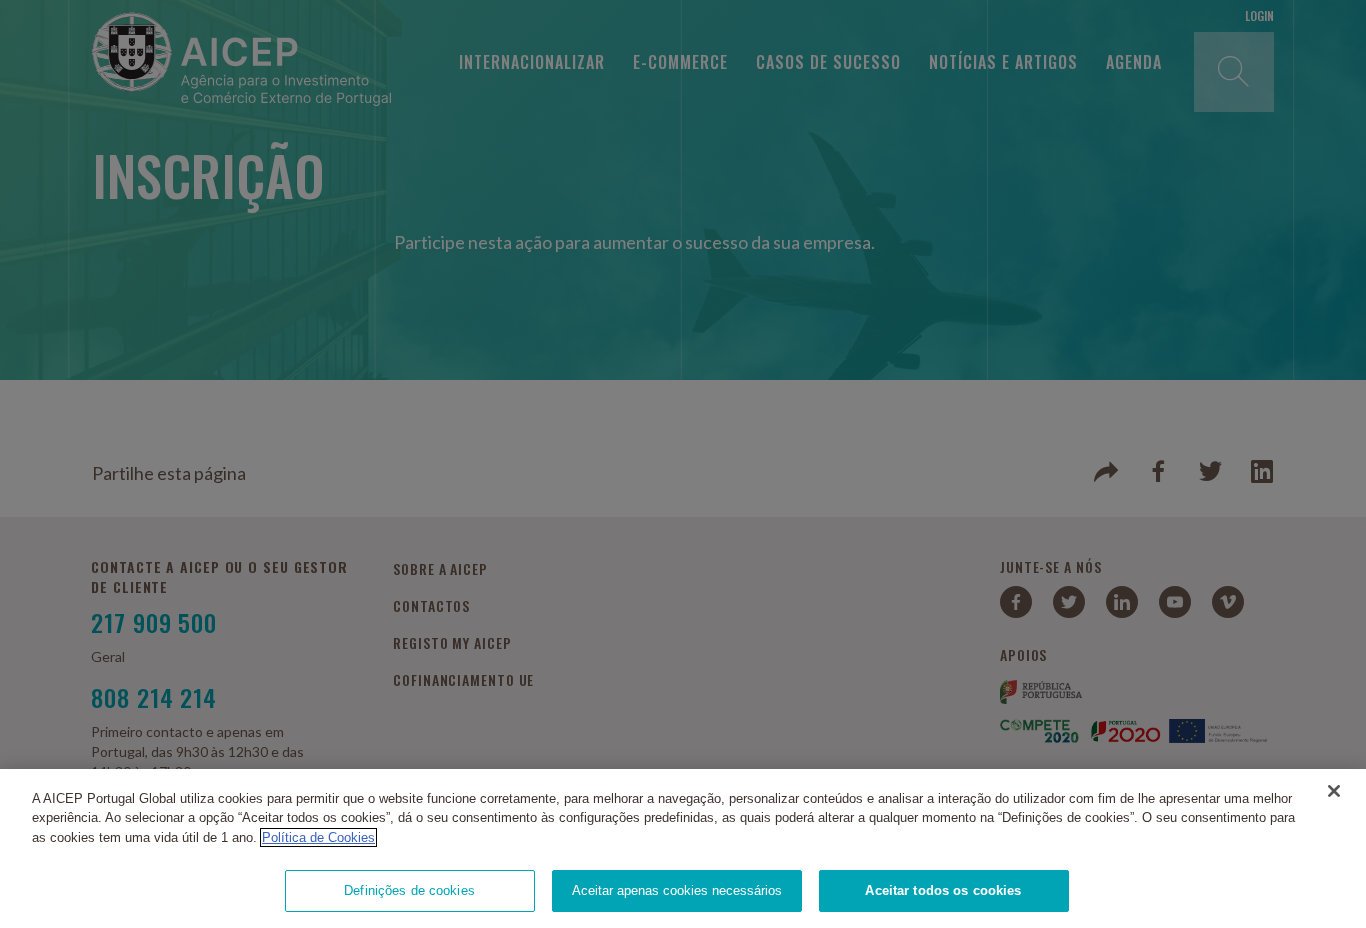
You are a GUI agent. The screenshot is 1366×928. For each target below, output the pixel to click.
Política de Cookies (318, 837)
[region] (683, 848)
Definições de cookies (409, 890)
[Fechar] (1334, 791)
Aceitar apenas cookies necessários (677, 890)
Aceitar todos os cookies (943, 890)
